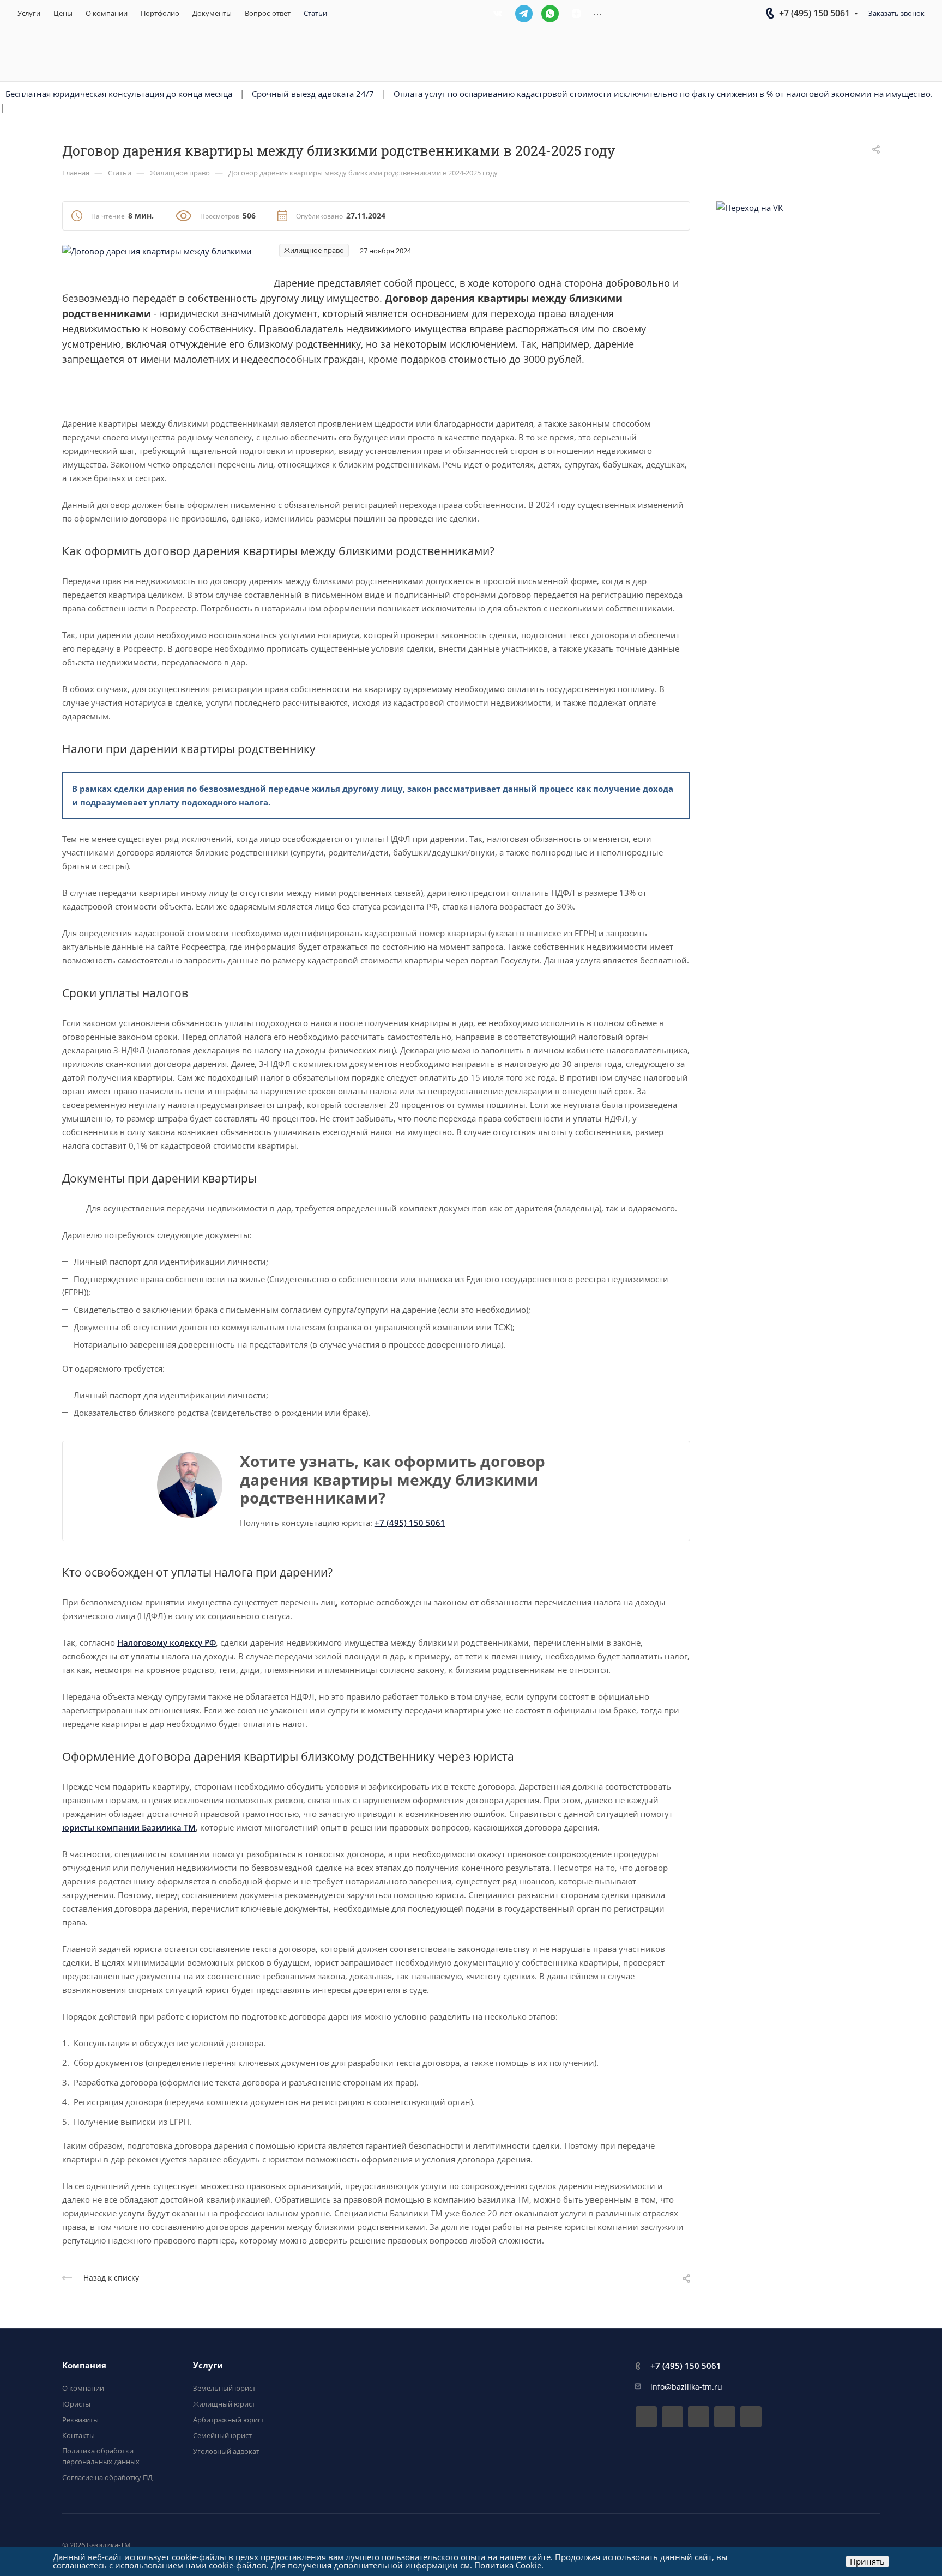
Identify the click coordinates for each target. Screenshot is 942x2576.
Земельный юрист (224, 2388)
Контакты (78, 2435)
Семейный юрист (222, 2435)
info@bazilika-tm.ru (686, 2387)
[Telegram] (524, 14)
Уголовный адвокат (226, 2451)
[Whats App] (550, 14)
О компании (83, 2388)
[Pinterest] (751, 2417)
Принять (867, 2561)
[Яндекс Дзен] (576, 14)
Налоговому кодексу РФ (167, 1642)
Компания (84, 2365)
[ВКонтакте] (498, 14)
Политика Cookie (508, 2565)
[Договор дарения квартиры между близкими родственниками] (157, 250)
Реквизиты (80, 2420)
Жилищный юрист (224, 2404)
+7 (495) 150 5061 (814, 13)
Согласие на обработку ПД (107, 2477)
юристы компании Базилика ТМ (129, 1827)
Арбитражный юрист (229, 2420)
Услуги (208, 2365)
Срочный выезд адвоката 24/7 (313, 94)
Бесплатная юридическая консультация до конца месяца (119, 94)
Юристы (76, 2404)
